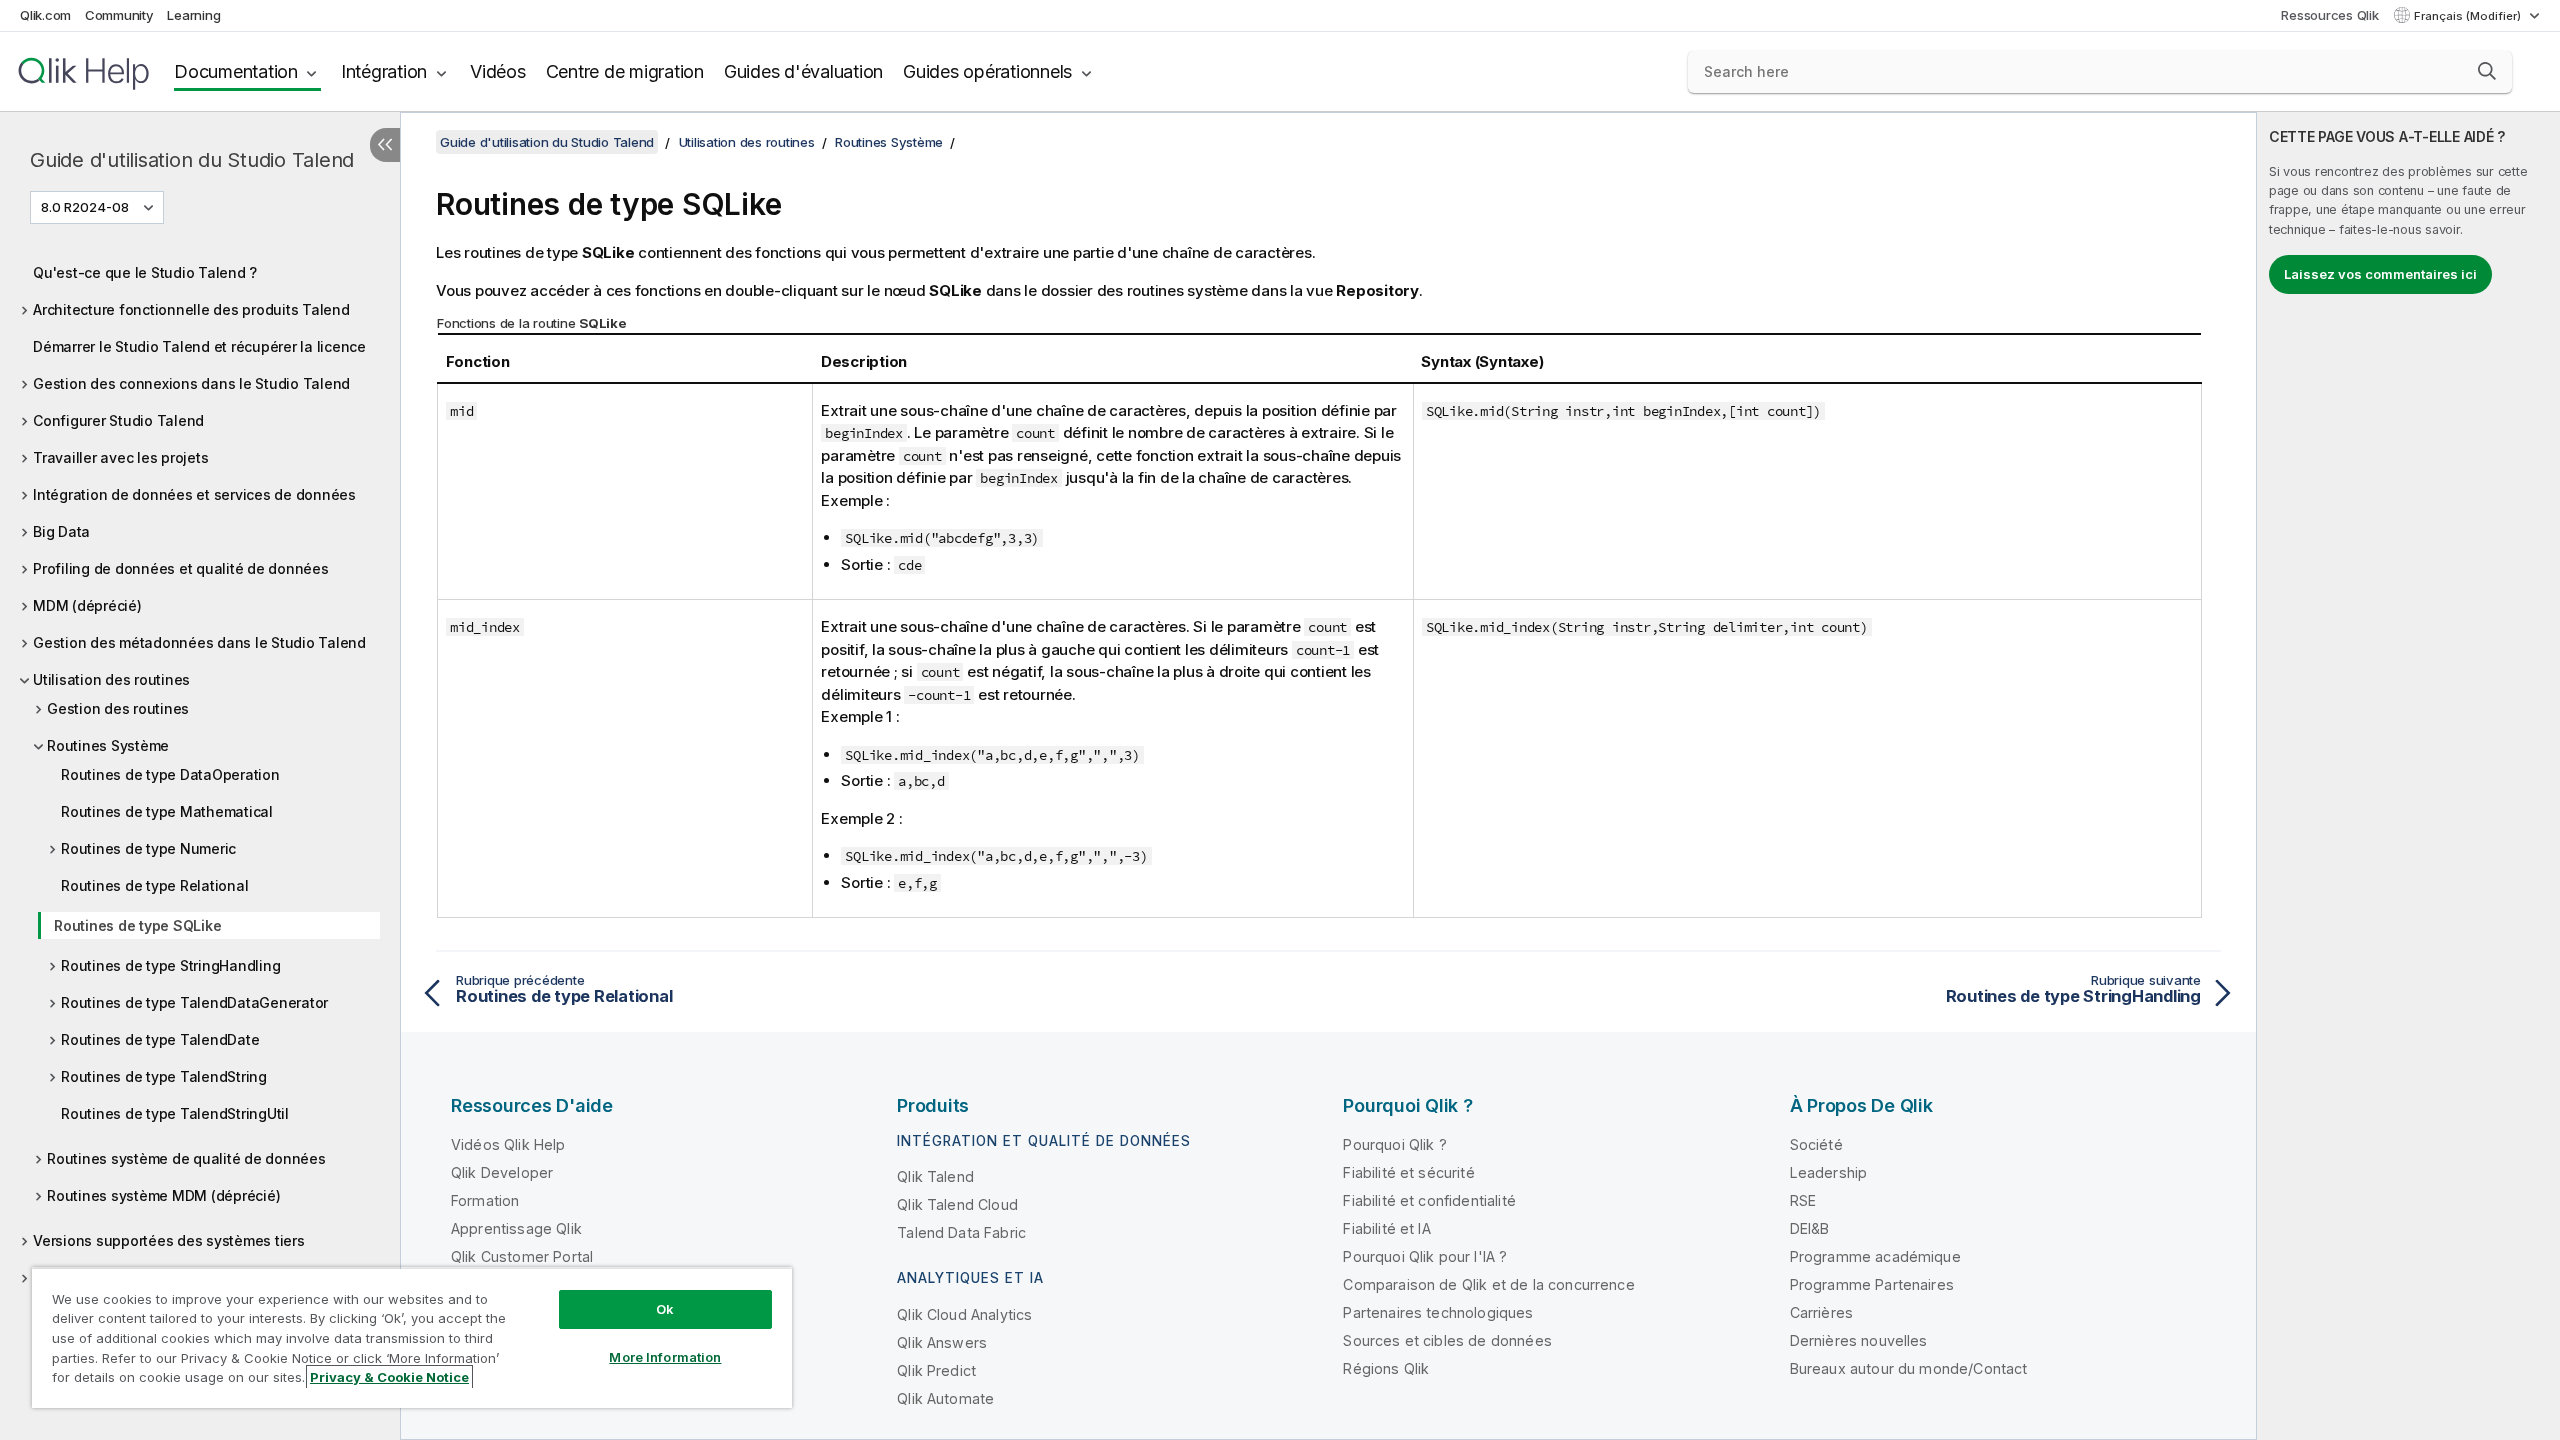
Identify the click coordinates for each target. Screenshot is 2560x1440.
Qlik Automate (945, 1398)
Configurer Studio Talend (118, 420)
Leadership (1829, 1172)
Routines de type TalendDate (160, 1039)
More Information (665, 1357)
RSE (1803, 1200)
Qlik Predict (936, 1370)
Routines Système (108, 745)
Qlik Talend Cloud (957, 1204)
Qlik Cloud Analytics (964, 1314)
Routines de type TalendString (164, 1076)
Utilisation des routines (111, 679)
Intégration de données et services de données (194, 494)
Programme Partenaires (1872, 1284)
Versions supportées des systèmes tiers (169, 1240)
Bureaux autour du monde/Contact (1909, 1368)
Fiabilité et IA (1386, 1228)
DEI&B (1810, 1228)
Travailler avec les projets (120, 457)
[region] (412, 1337)
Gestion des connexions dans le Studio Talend (191, 383)
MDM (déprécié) (87, 605)
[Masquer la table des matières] (385, 145)
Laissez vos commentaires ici (2380, 274)
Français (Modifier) (2469, 16)
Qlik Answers (942, 1342)
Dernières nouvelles (1859, 1340)
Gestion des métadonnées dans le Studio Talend (199, 642)
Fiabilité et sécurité (1408, 1172)
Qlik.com (45, 15)
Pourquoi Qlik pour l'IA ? (1425, 1256)
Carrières (1821, 1312)
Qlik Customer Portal (522, 1256)
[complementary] (2408, 776)
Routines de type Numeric (148, 848)
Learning (193, 15)
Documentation (236, 71)
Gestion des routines (118, 708)
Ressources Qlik (2329, 15)
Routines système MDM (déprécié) (163, 1195)
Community (119, 15)
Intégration (384, 71)
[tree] (200, 770)
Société (1816, 1144)
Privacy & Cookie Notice (389, 1377)
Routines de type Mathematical (167, 811)
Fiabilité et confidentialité (1429, 1200)
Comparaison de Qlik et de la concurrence (1488, 1284)
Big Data (61, 531)
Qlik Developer (502, 1172)
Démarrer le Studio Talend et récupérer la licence (199, 346)
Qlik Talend (935, 1176)
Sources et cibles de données (1447, 1340)
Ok (665, 1309)
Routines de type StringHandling (170, 965)
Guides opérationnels (987, 71)
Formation (485, 1200)
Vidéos (498, 71)
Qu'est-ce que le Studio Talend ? (145, 272)
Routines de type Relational (154, 885)
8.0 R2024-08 (85, 207)
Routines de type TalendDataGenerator (194, 1002)
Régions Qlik (1386, 1368)
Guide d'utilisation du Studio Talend (192, 160)
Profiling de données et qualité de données (181, 568)
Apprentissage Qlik (516, 1228)
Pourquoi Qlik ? (1394, 1144)
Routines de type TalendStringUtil (175, 1113)
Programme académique (1875, 1256)
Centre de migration (625, 71)
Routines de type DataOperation (170, 774)
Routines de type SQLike (137, 925)
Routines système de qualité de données (186, 1158)
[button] (2487, 71)
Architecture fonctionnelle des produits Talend (191, 309)
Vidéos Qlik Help (508, 1144)
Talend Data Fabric (961, 1232)
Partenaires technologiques (1438, 1312)
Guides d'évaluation (803, 71)
